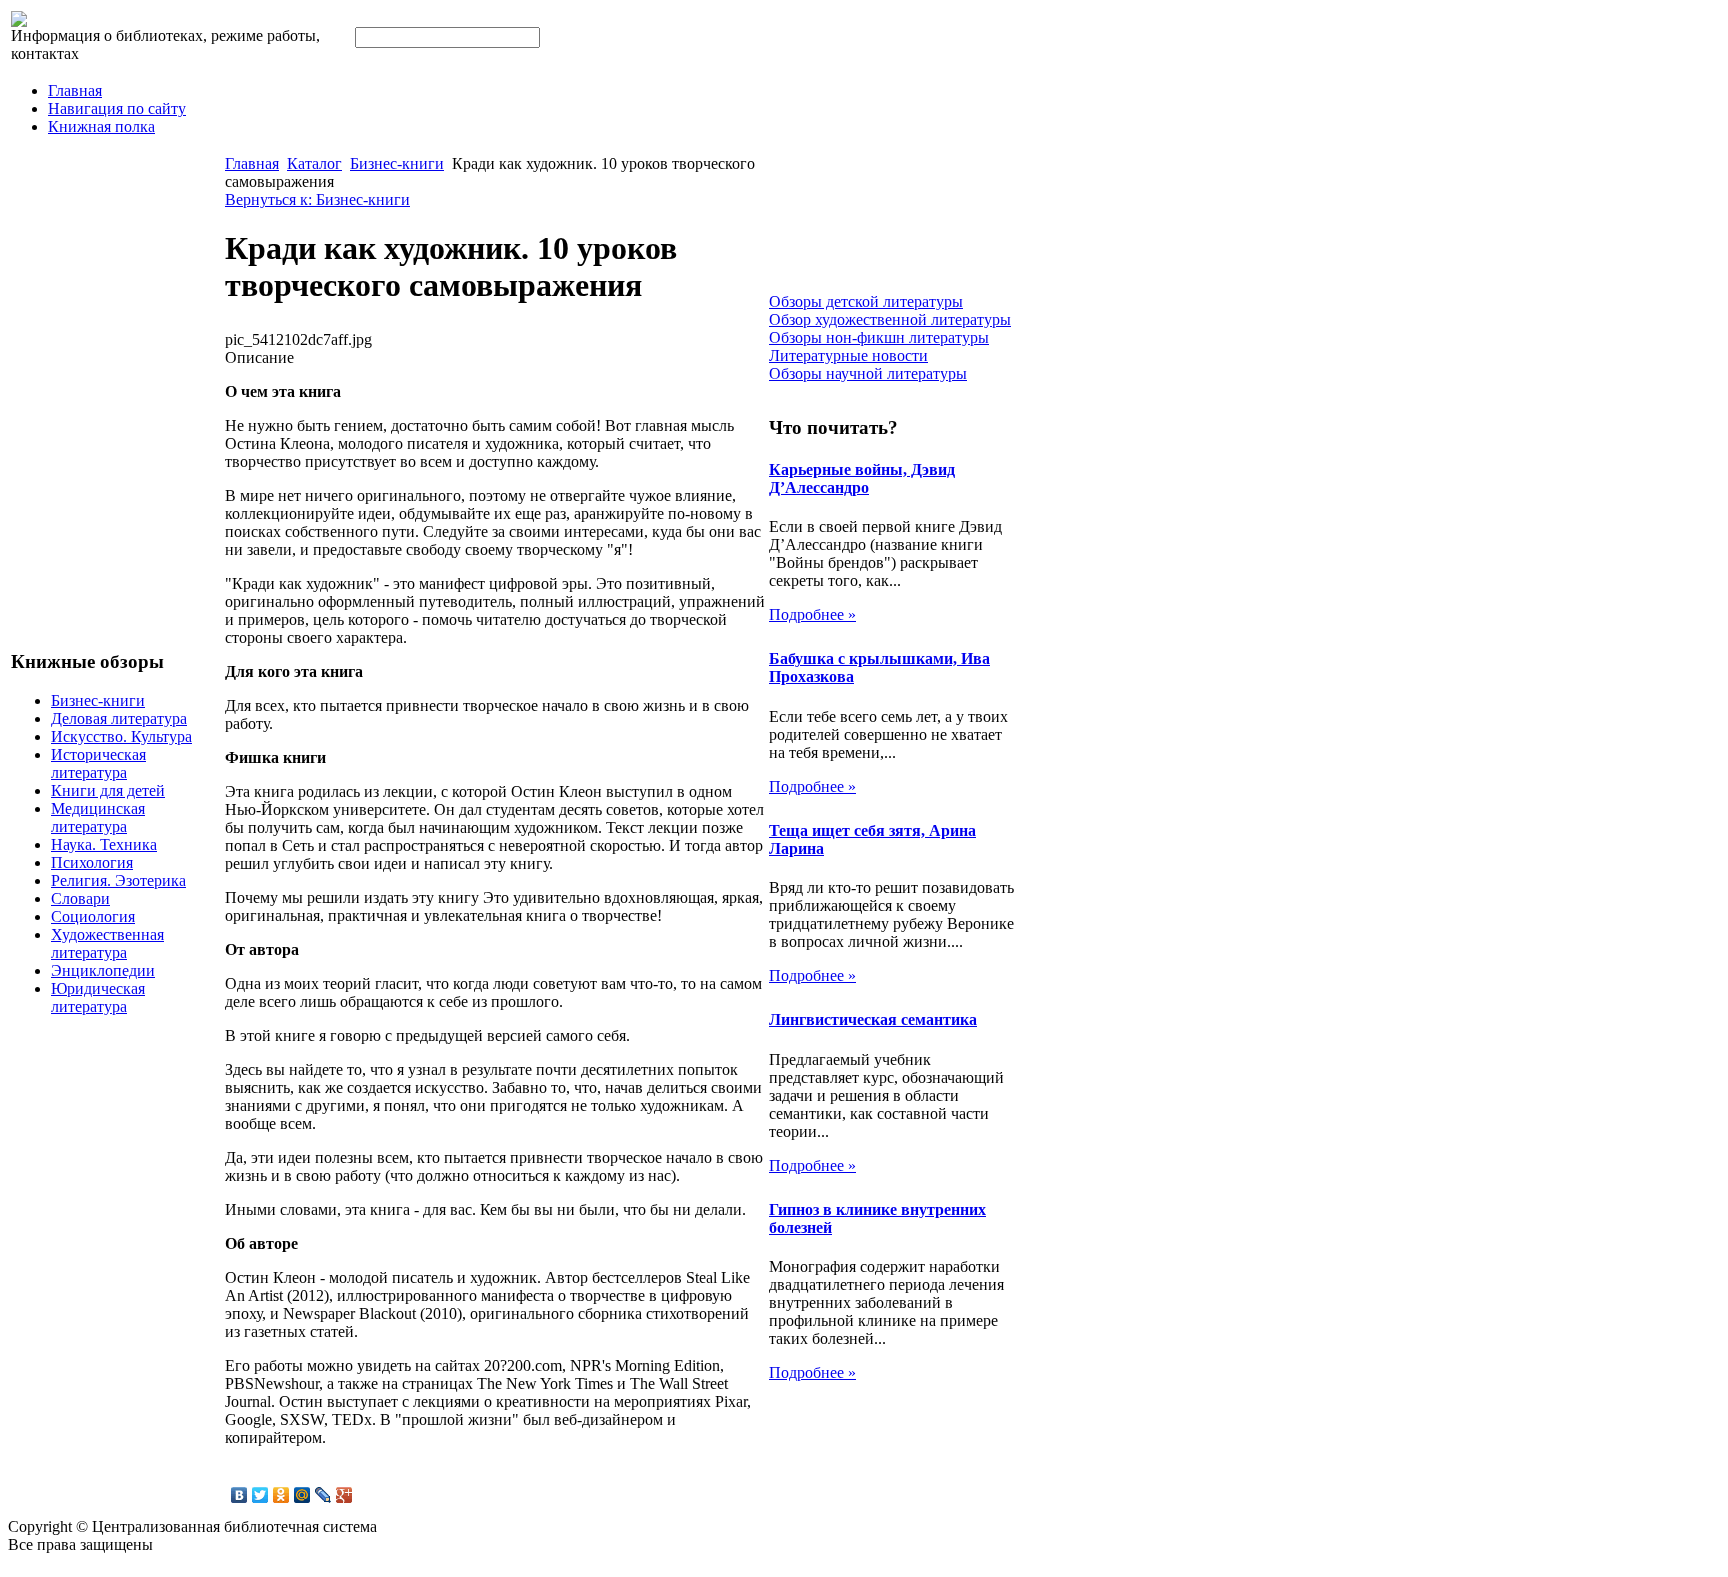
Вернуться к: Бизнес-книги (317, 199)
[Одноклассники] (281, 1495)
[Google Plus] (344, 1495)
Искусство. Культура (121, 736)
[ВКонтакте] (239, 1495)
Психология (92, 862)
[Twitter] (260, 1495)
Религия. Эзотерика (118, 880)
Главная (75, 90)
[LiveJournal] (323, 1495)
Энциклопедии (103, 970)
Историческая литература (98, 763)
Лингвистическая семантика (873, 1019)
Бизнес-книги (98, 700)
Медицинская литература (98, 817)
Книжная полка (101, 126)
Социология (93, 916)
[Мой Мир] (302, 1495)
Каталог (314, 163)
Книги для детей (108, 790)
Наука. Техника (104, 844)
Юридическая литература (98, 997)
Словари (80, 898)
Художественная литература (107, 943)
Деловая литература (119, 718)
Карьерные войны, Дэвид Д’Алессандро (862, 478)
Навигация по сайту (117, 108)
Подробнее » (812, 614)
